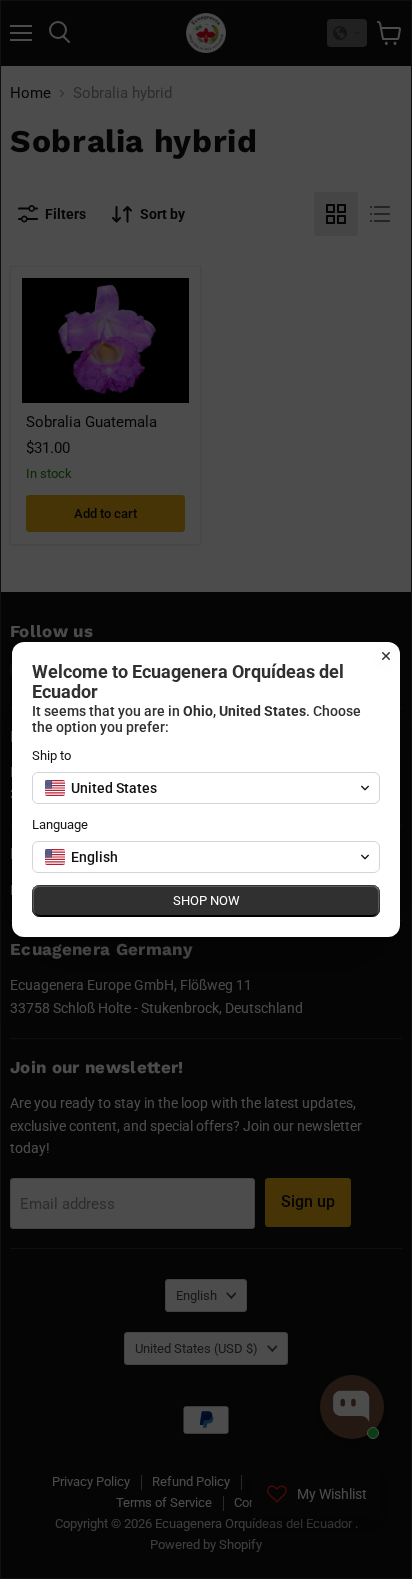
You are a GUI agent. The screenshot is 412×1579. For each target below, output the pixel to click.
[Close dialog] (386, 656)
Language (60, 824)
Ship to (51, 755)
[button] (206, 788)
